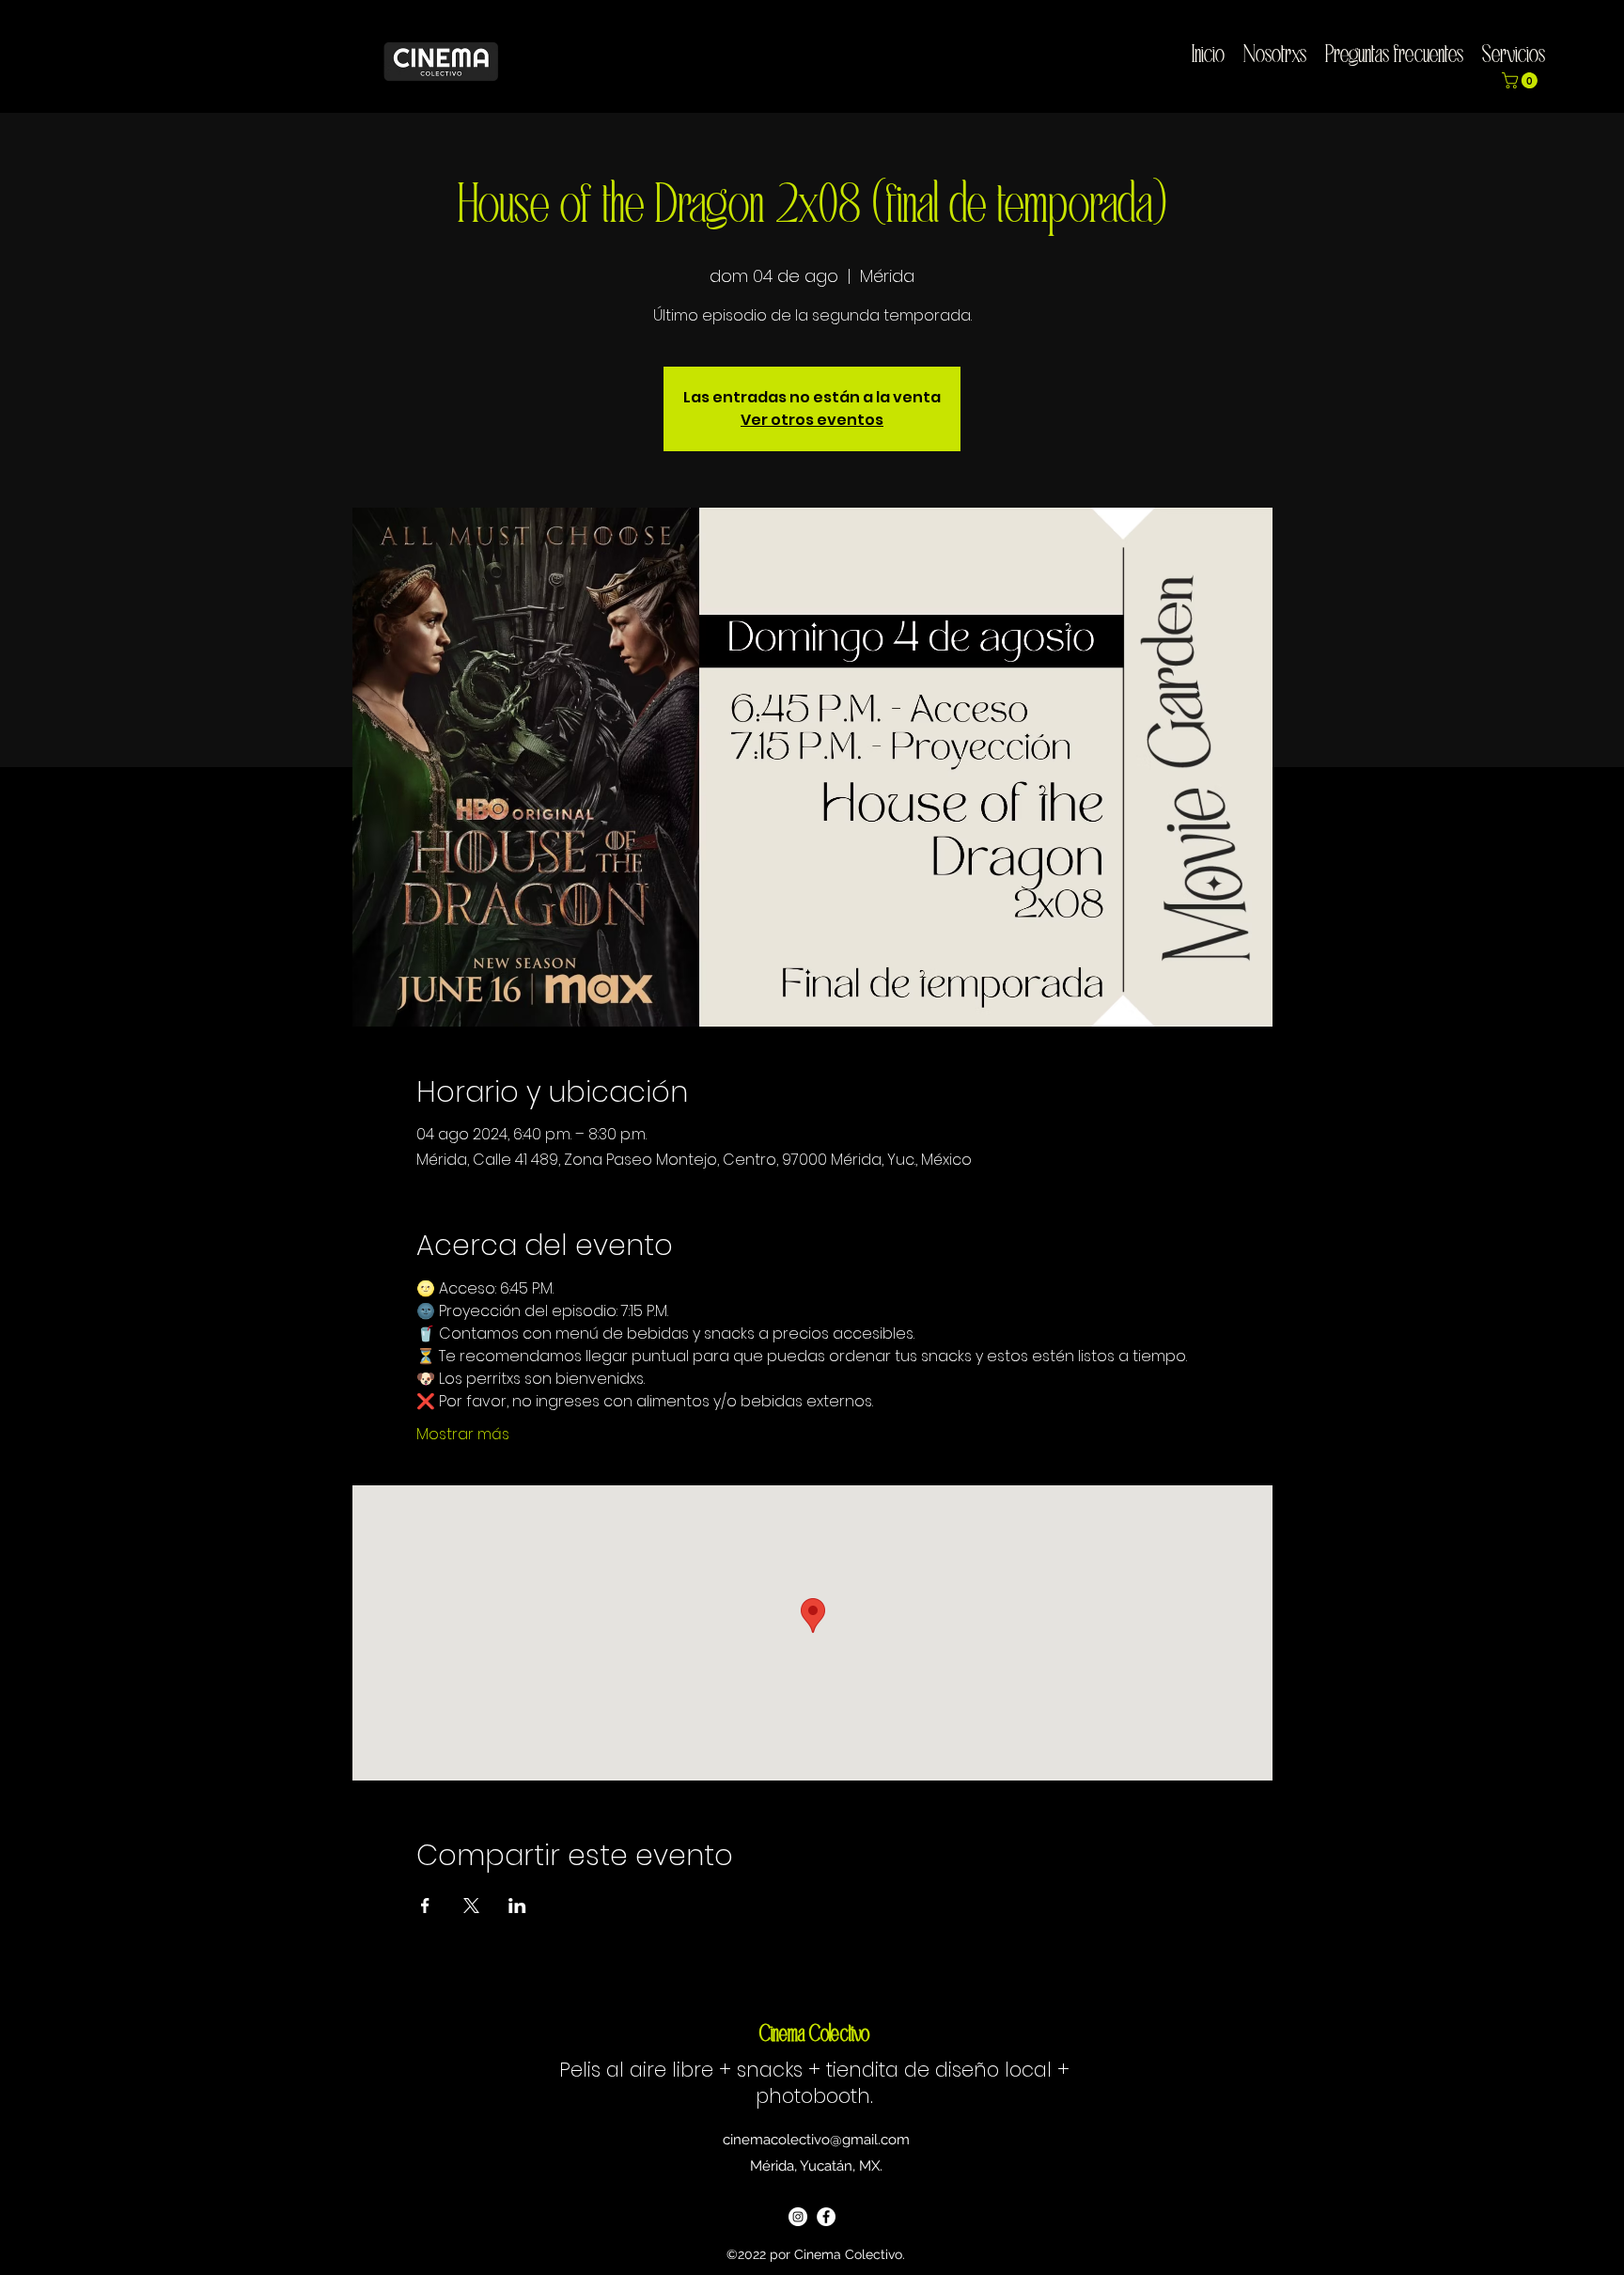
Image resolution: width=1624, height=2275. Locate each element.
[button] (1522, 80)
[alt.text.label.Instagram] (1578, 48)
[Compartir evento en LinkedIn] (517, 1906)
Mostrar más (463, 1435)
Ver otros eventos (812, 420)
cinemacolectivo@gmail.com (816, 2140)
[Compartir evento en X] (471, 1906)
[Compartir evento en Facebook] (425, 1906)
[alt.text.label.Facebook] (1606, 48)
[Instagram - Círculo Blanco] (798, 2217)
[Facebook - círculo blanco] (826, 2217)
